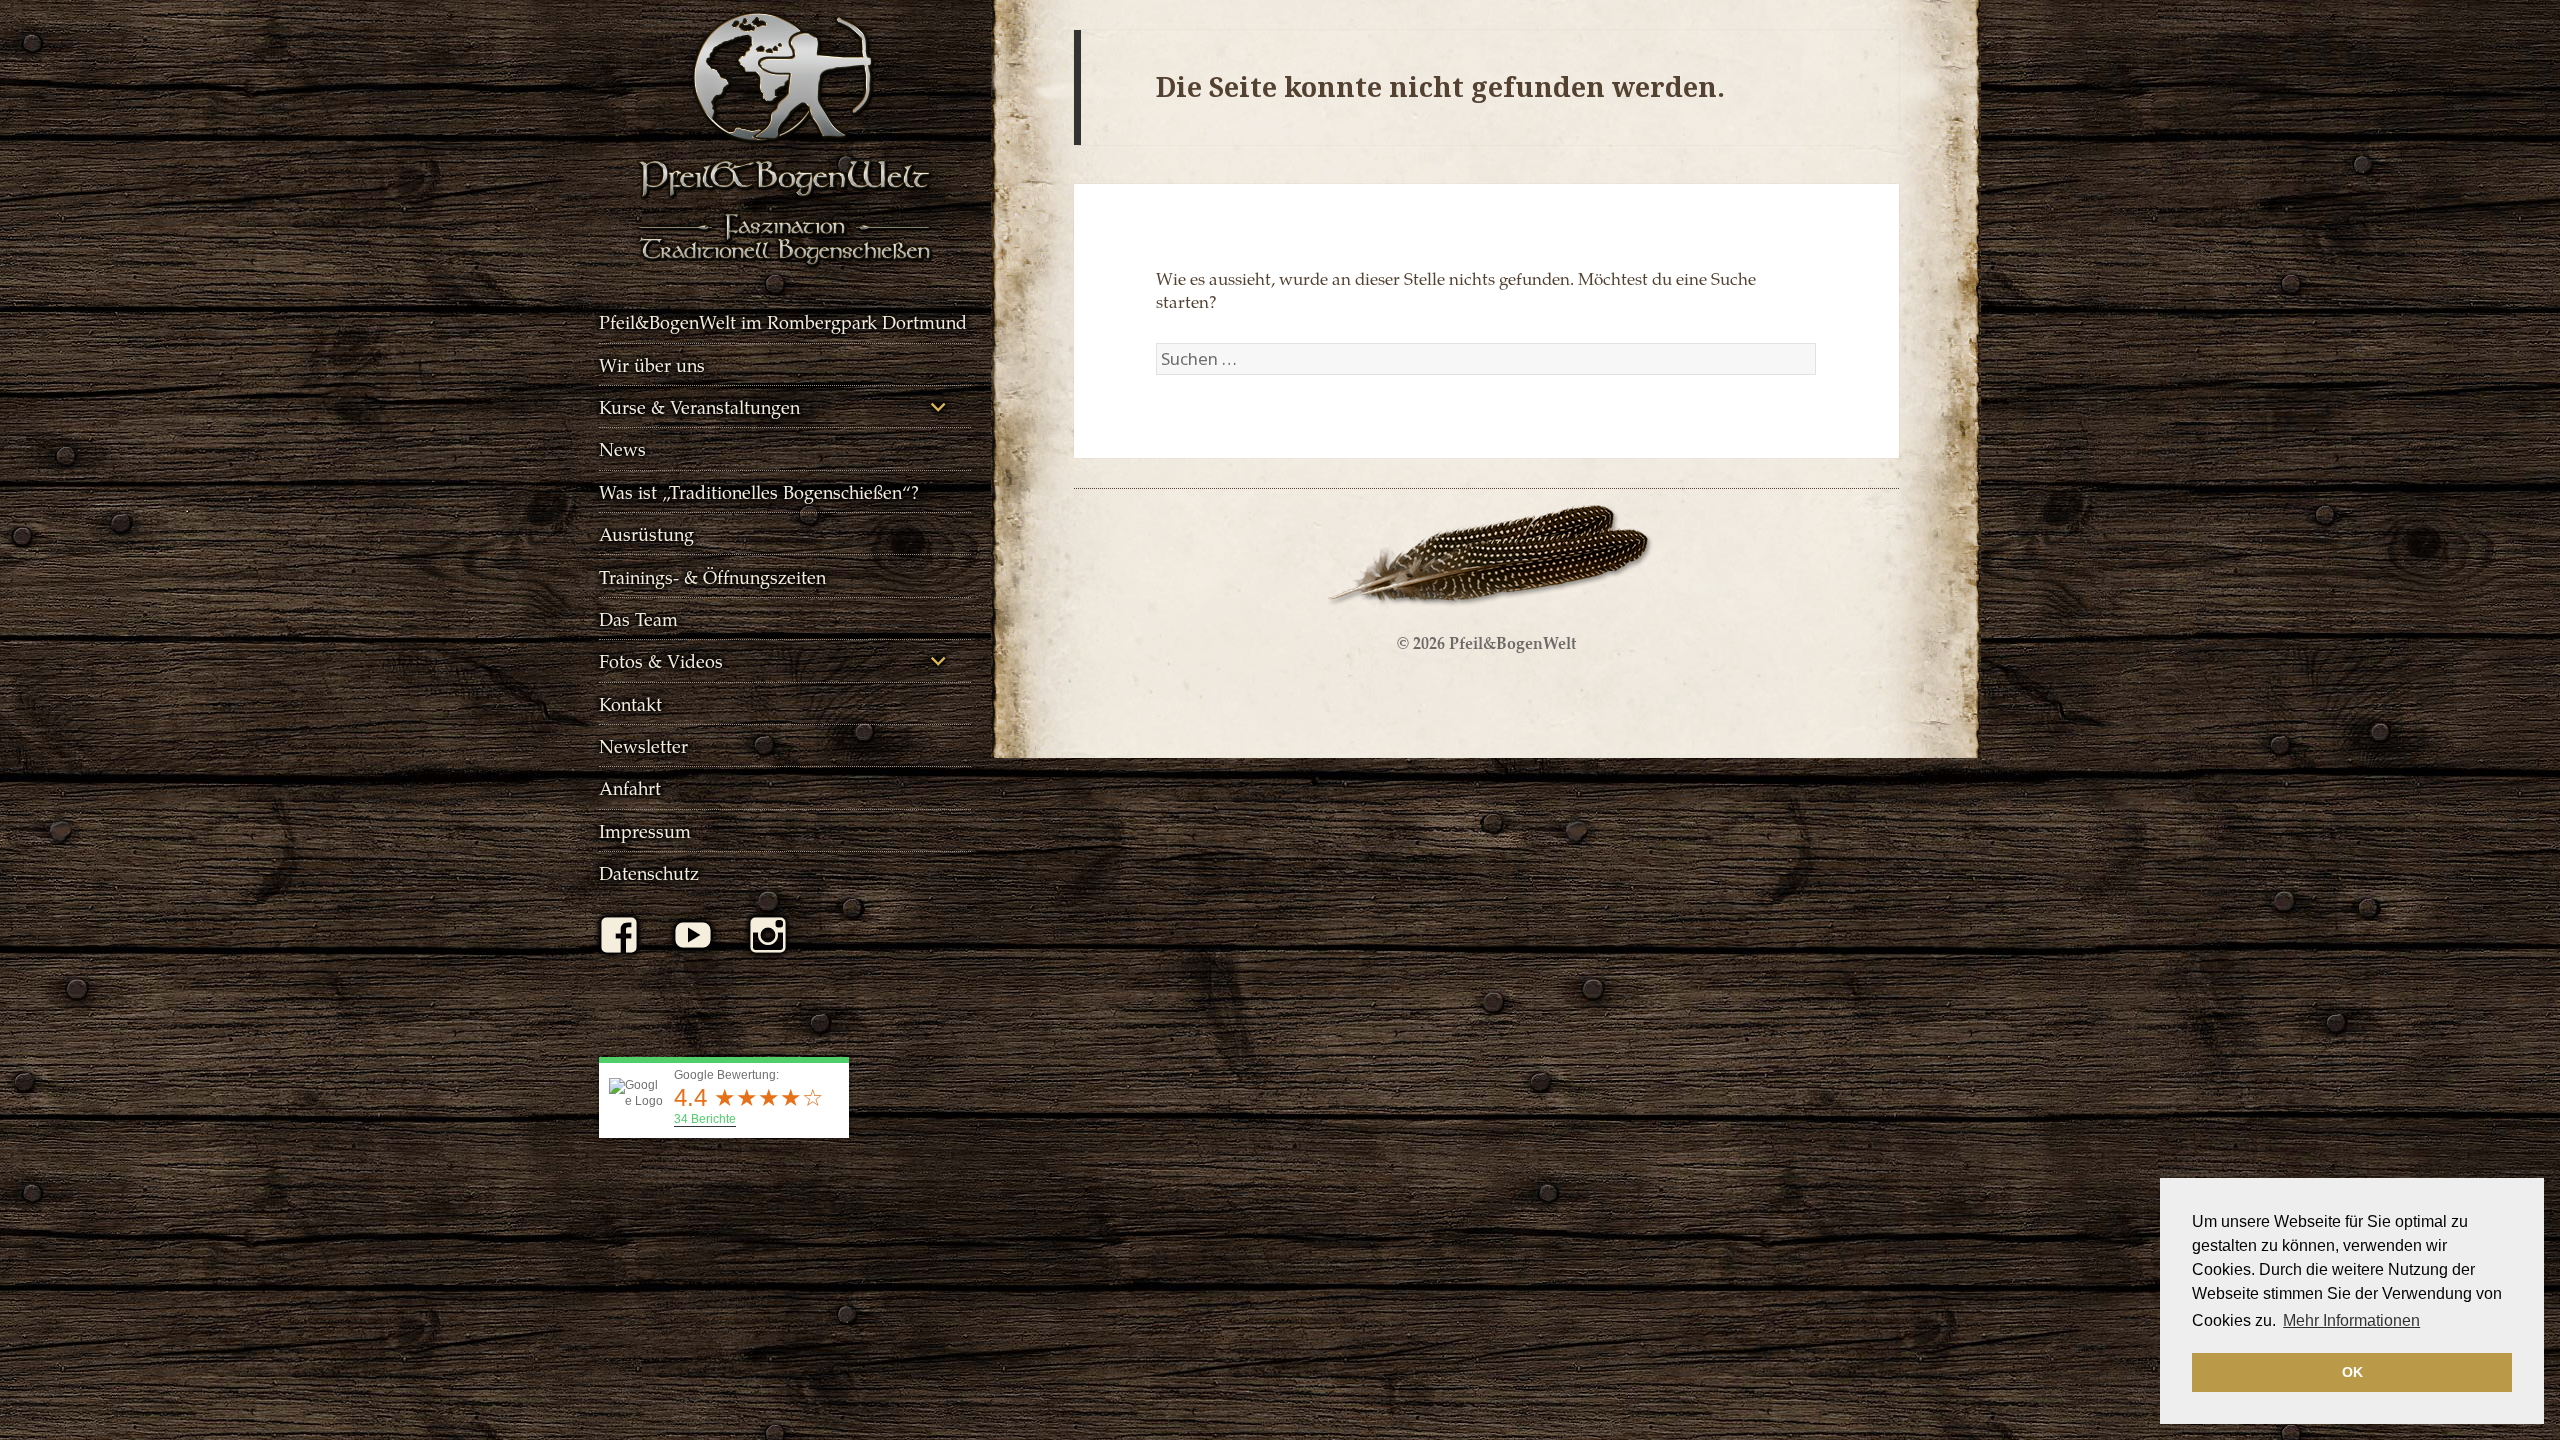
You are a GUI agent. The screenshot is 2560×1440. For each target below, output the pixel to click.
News (622, 448)
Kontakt (630, 703)
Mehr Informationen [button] (2351, 1320)
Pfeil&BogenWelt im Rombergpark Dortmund (783, 321)
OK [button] (2352, 1372)
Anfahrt (630, 787)
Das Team (638, 618)
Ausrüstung (646, 533)
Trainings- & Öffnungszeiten (712, 576)
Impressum (645, 830)
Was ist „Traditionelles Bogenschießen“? (759, 491)
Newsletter (643, 745)
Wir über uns (652, 364)
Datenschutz (649, 872)
